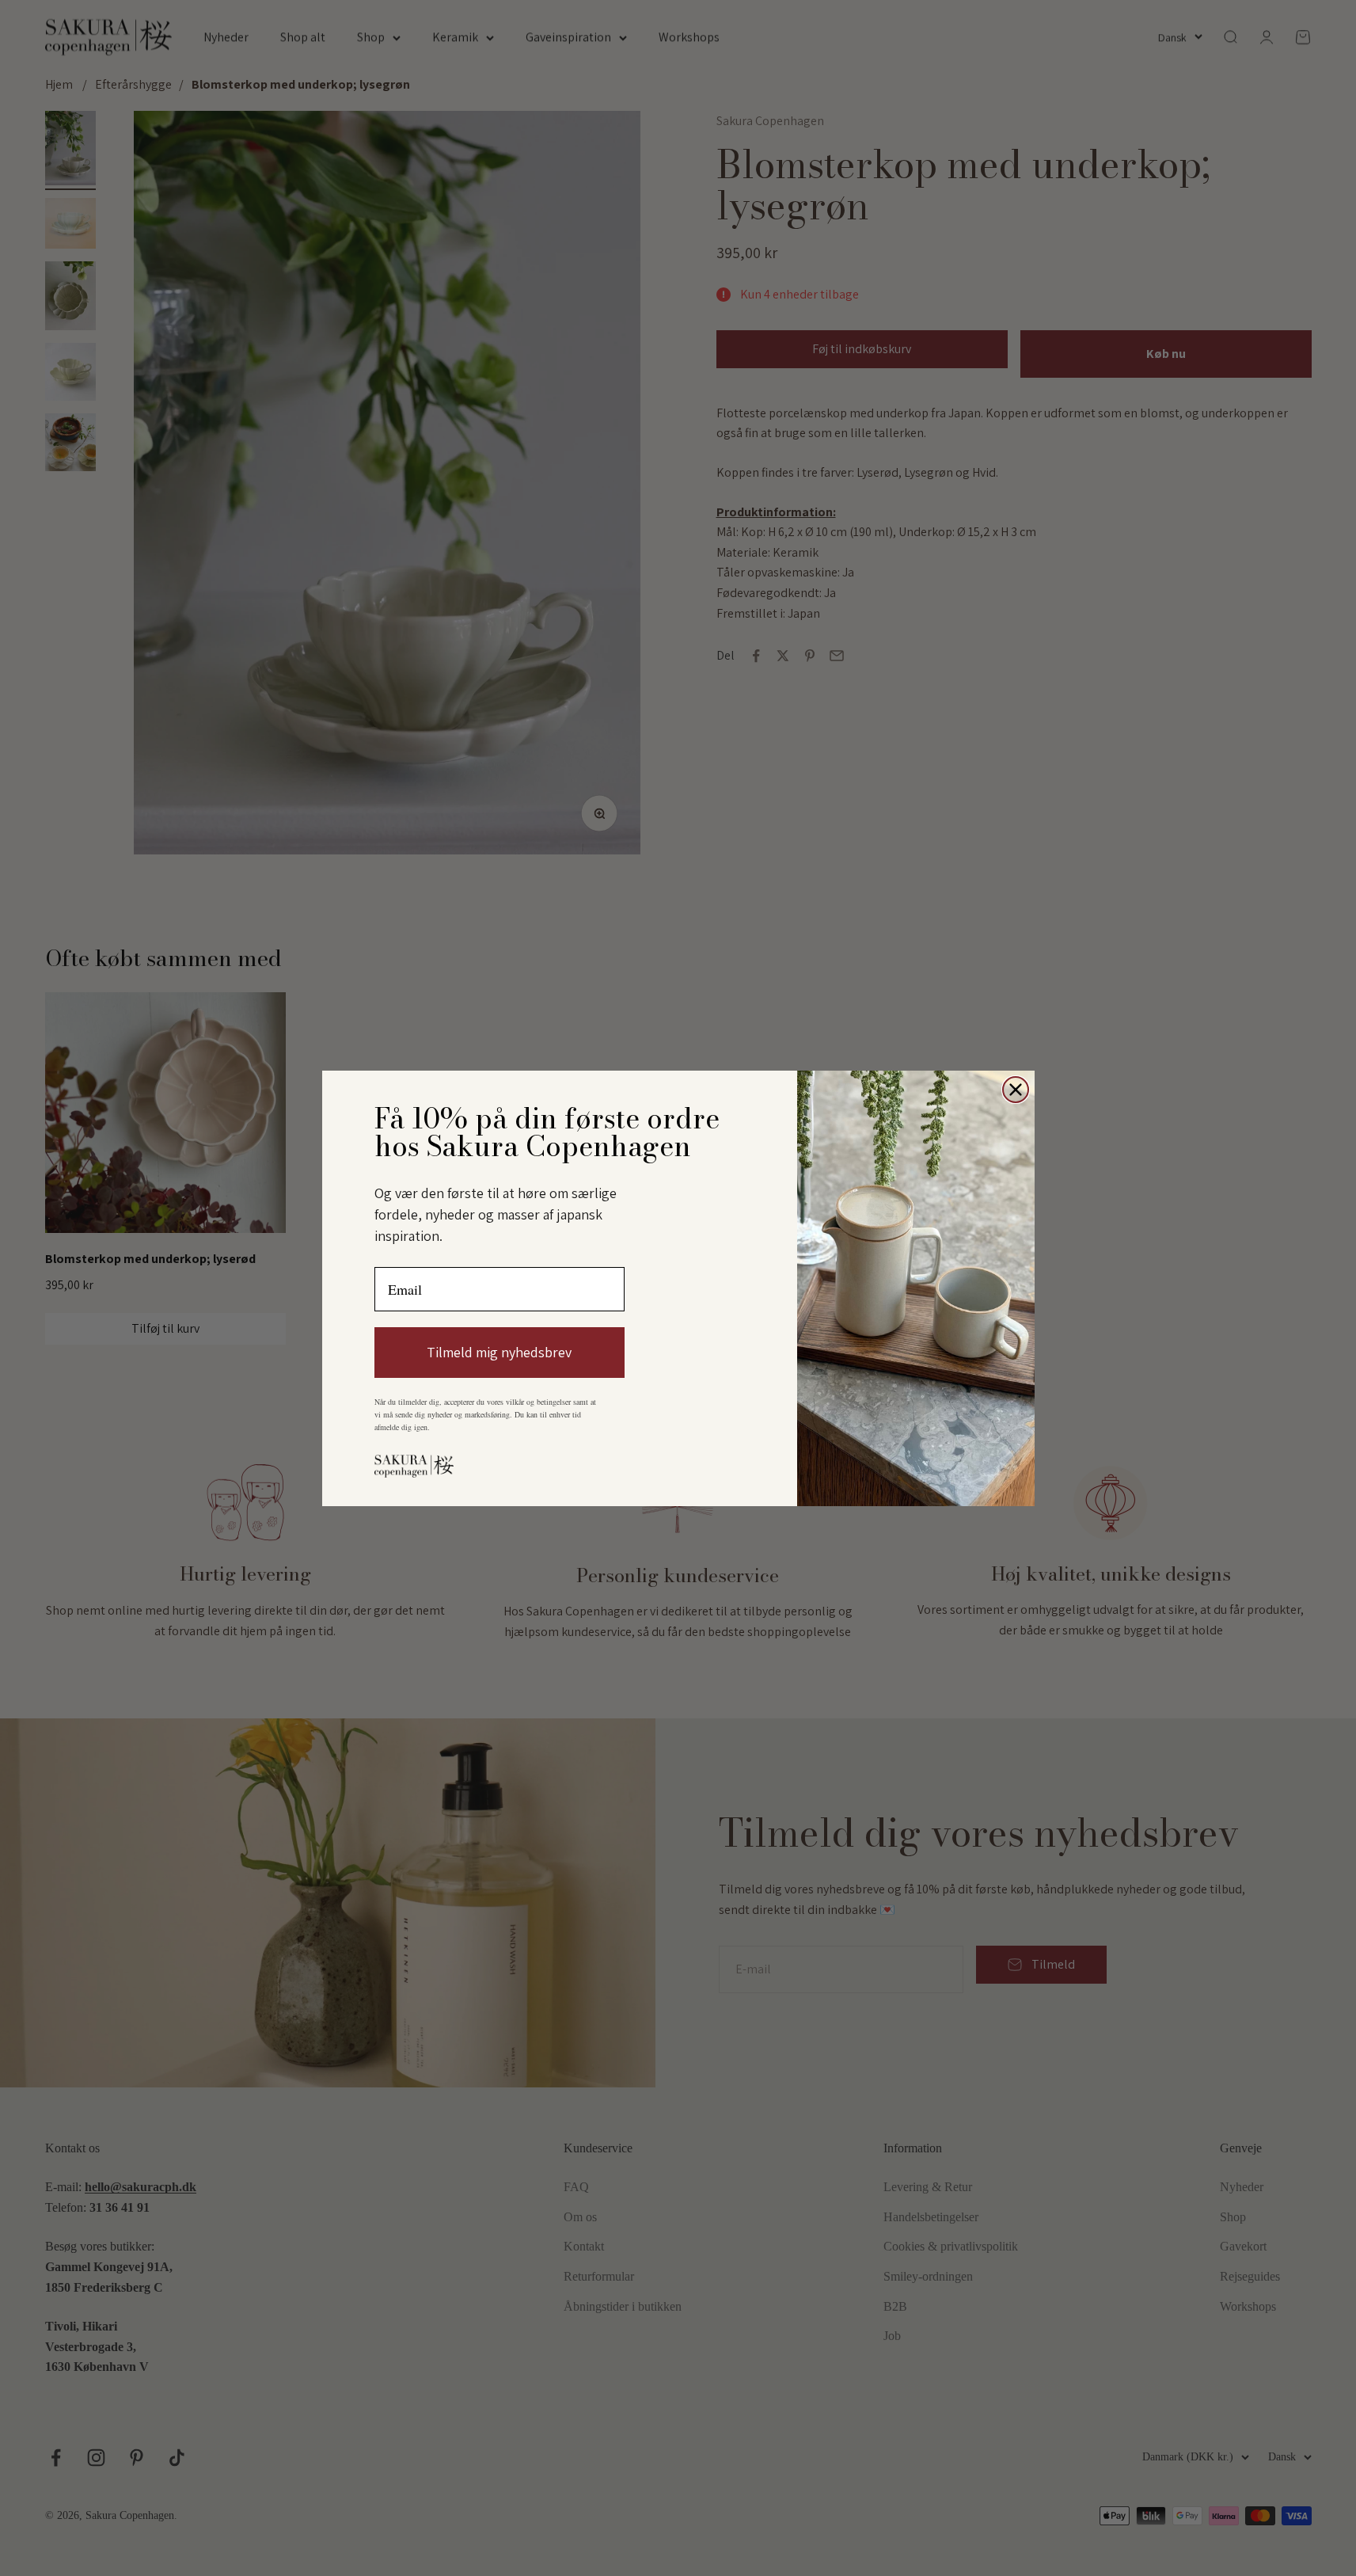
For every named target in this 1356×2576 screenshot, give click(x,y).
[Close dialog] (1016, 1090)
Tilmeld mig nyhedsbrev (499, 1352)
